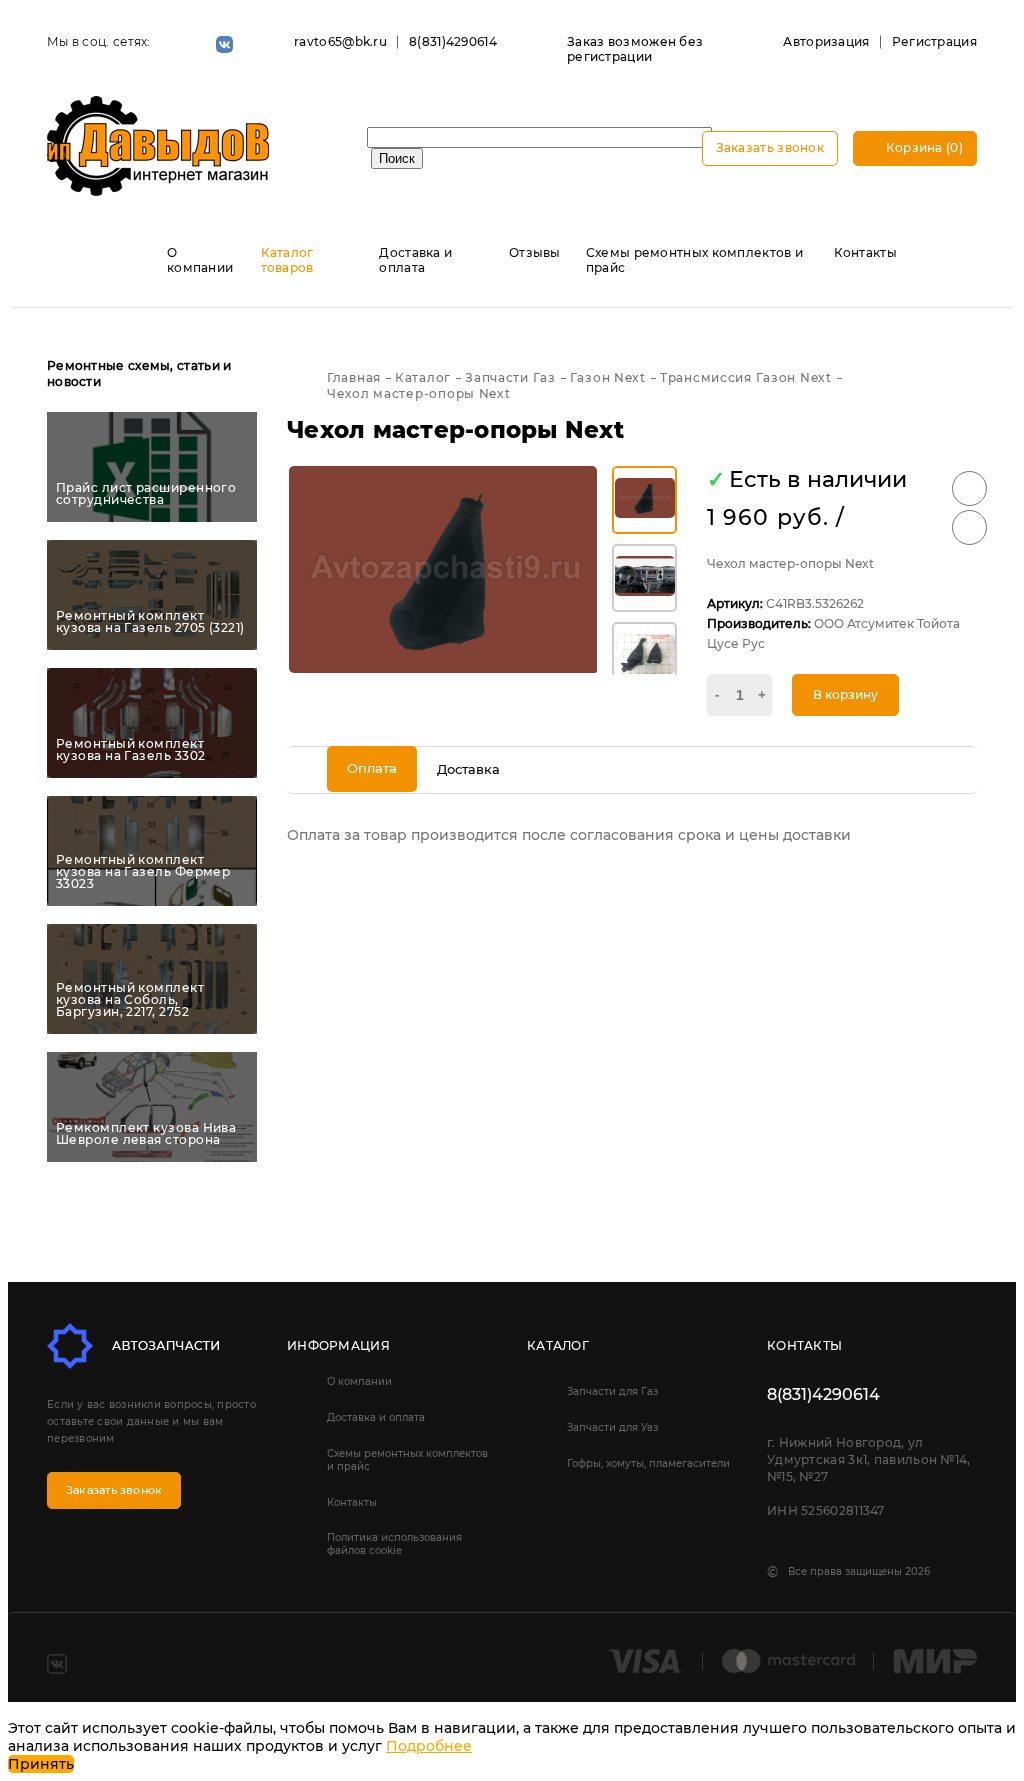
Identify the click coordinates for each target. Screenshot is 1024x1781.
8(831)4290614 (453, 41)
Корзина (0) (922, 147)
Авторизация (826, 41)
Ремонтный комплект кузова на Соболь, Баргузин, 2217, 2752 (130, 1000)
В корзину (845, 694)
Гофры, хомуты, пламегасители (648, 1463)
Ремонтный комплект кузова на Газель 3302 (130, 750)
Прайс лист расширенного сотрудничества (146, 494)
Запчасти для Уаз (612, 1427)
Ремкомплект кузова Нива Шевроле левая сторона (146, 1134)
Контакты (865, 252)
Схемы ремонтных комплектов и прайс (407, 1460)
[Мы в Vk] (224, 44)
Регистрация (934, 41)
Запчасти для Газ (612, 1391)
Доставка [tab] (468, 769)
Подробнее (429, 1746)
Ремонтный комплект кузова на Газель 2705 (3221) (150, 622)
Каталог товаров (287, 260)
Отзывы (535, 252)
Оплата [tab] (372, 768)
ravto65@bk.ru (340, 41)
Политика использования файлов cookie (394, 1544)
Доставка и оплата (415, 260)
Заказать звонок (770, 147)
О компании (200, 260)
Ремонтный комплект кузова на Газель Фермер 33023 (143, 872)
